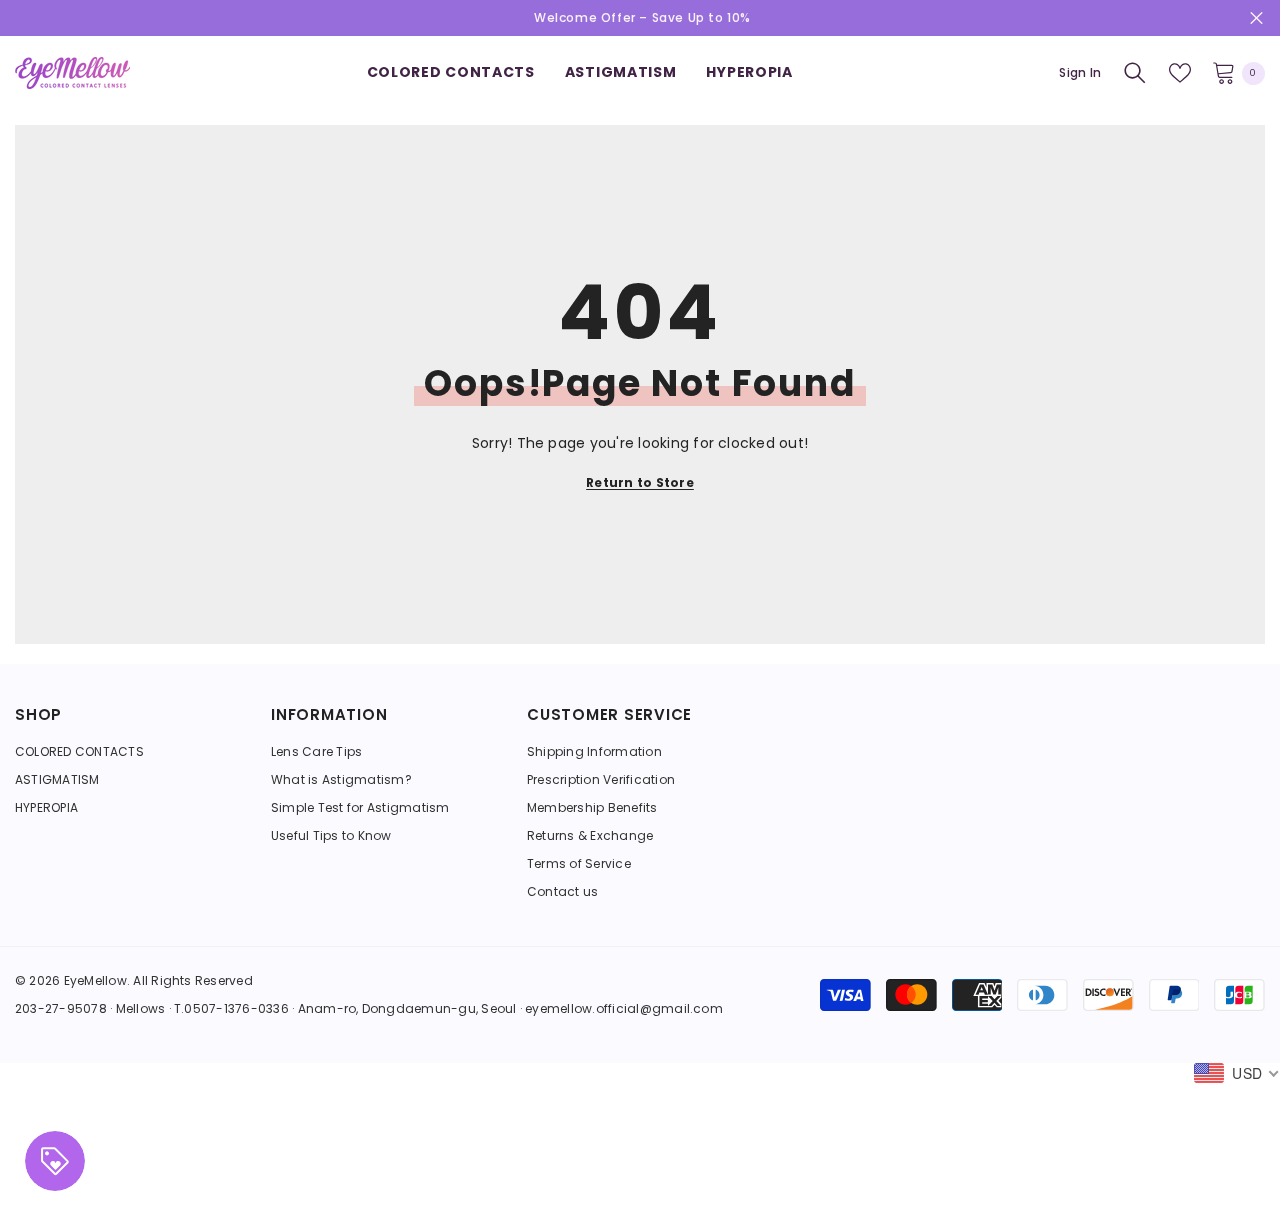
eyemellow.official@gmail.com (624, 1008)
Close (1256, 18)
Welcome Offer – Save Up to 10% (642, 17)
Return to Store (640, 482)
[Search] (1135, 73)
